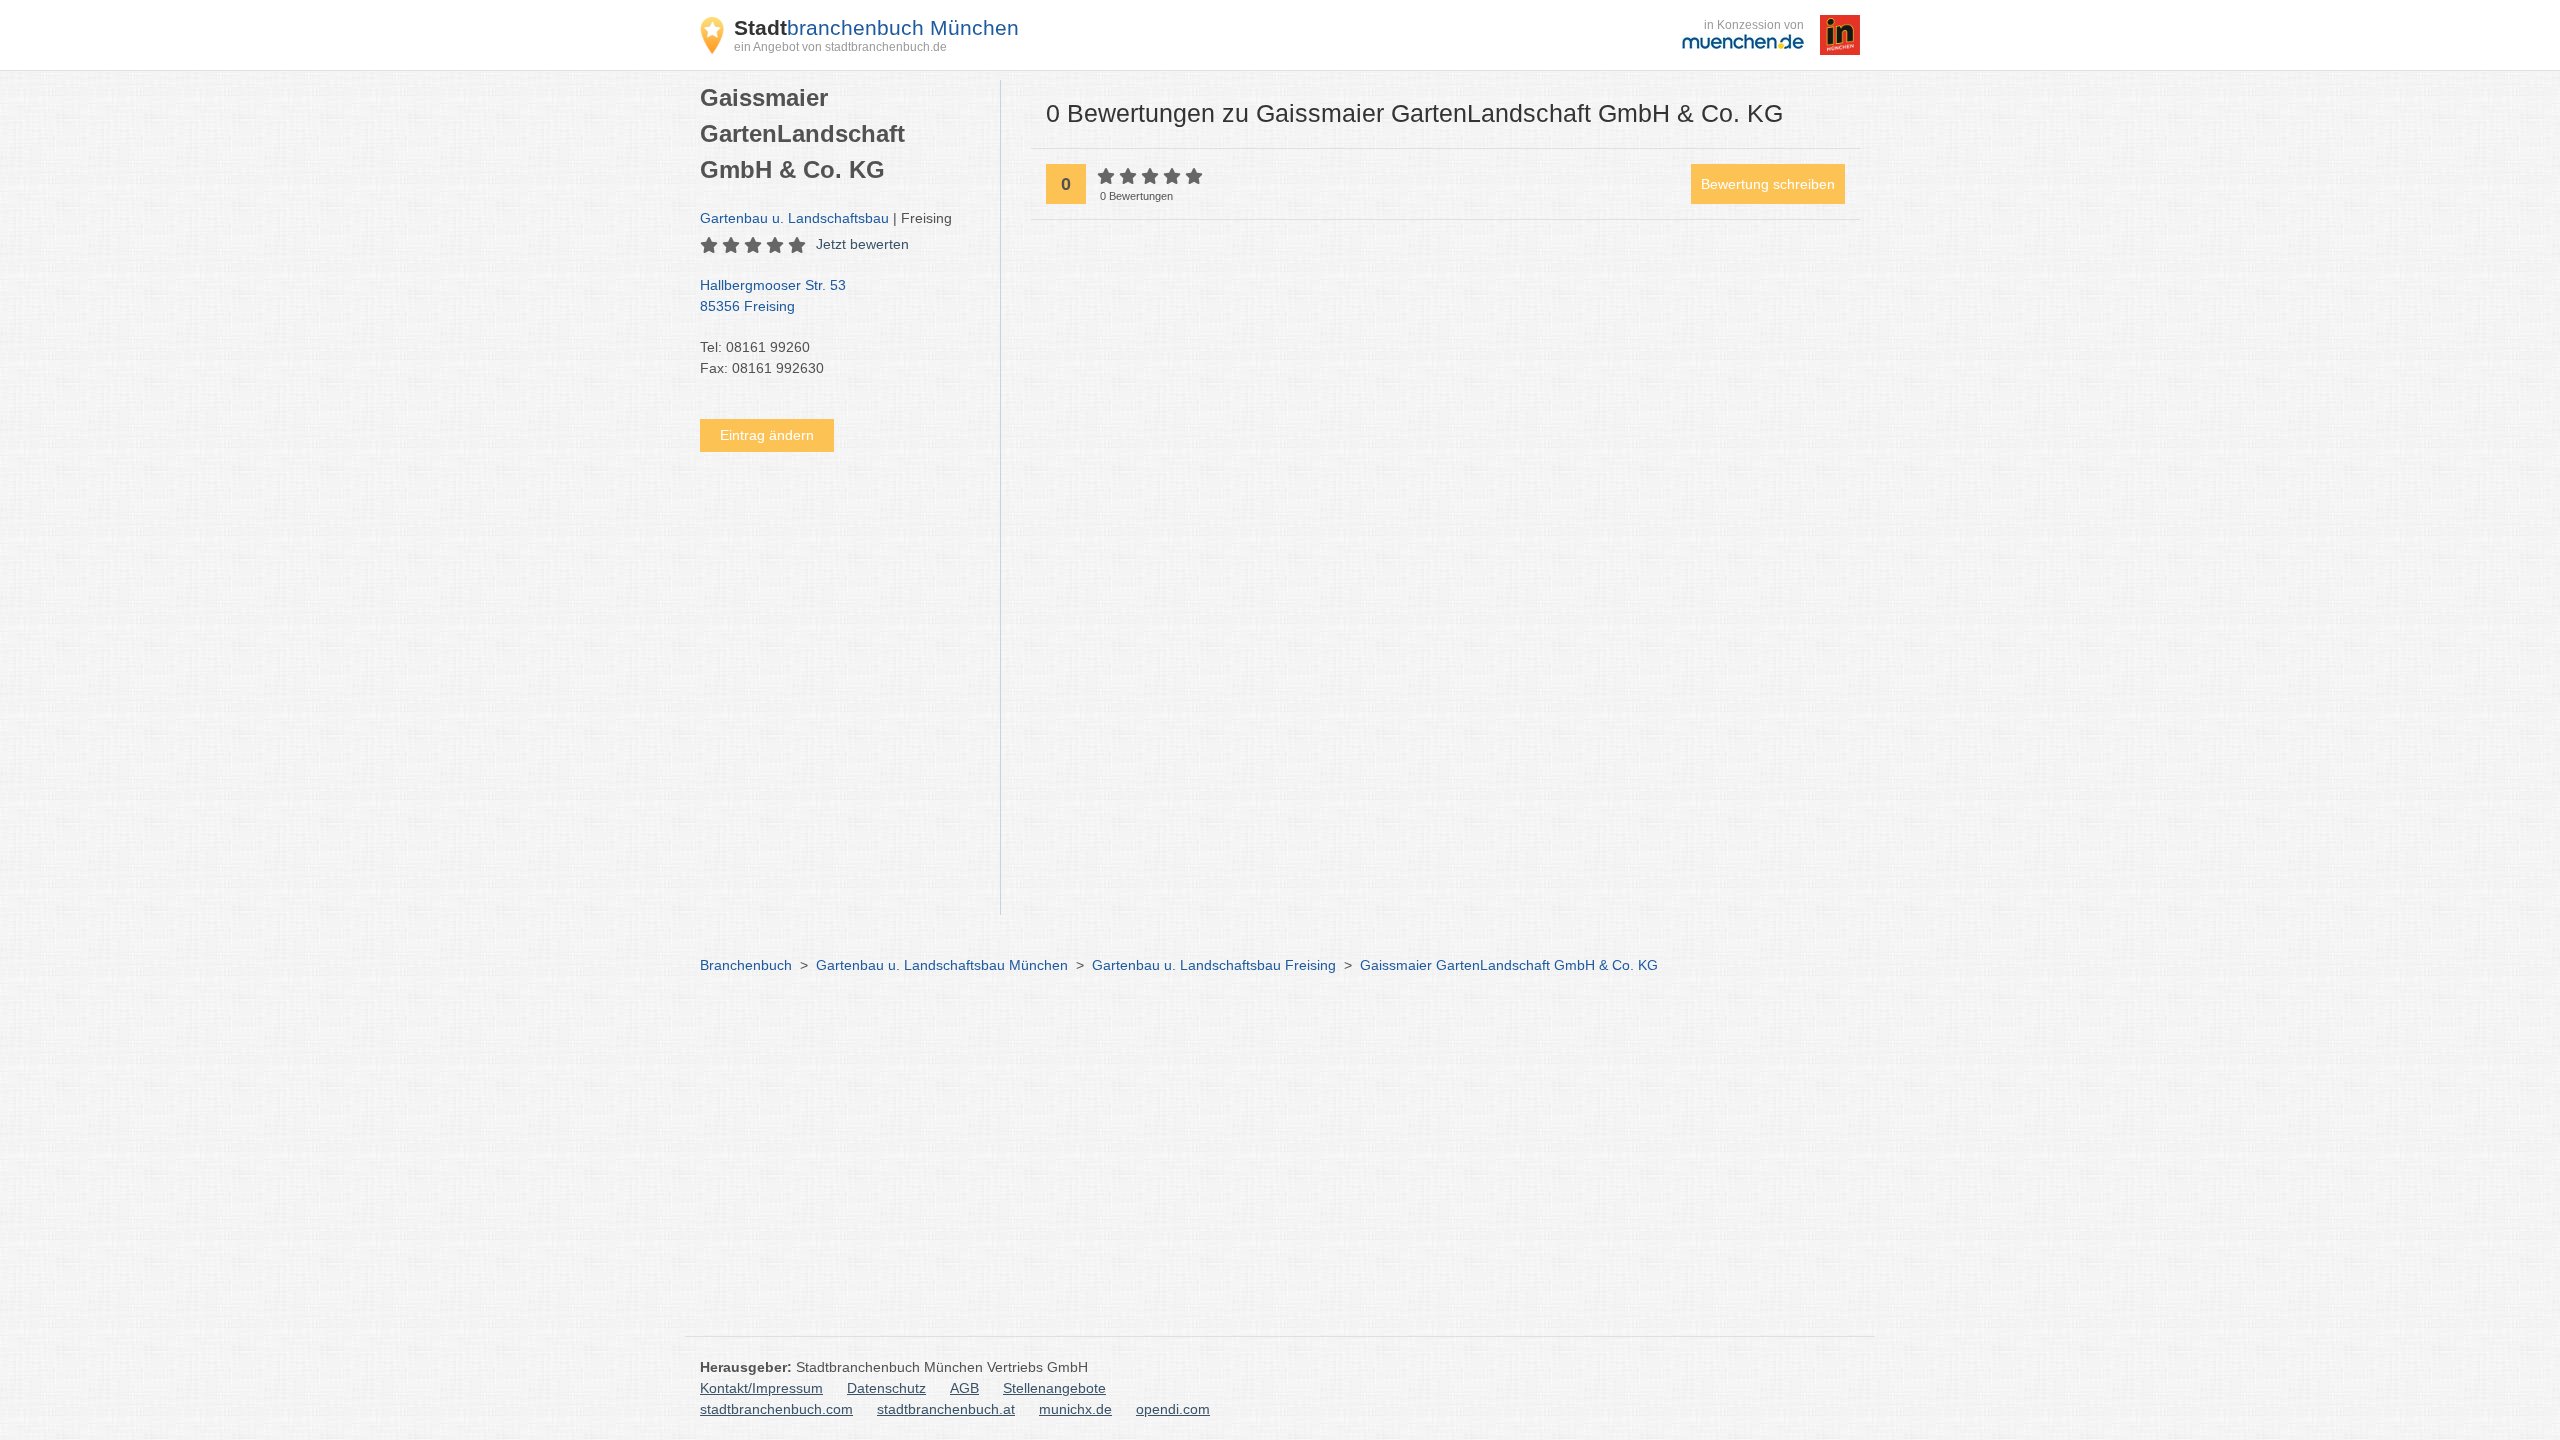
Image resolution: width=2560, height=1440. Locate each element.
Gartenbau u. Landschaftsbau (794, 218)
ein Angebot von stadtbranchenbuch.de (840, 47)
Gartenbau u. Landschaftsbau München (942, 965)
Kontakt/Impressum (761, 1388)
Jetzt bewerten (862, 244)
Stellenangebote (1054, 1388)
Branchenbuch (746, 965)
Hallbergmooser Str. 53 (773, 295)
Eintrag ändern (767, 435)
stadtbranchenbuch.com (776, 1409)
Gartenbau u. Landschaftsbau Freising (1214, 965)
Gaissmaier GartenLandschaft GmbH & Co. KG (1509, 965)
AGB (964, 1388)
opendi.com (1173, 1409)
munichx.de (1075, 1409)
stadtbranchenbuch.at (946, 1409)
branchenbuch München (876, 27)
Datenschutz (886, 1388)
